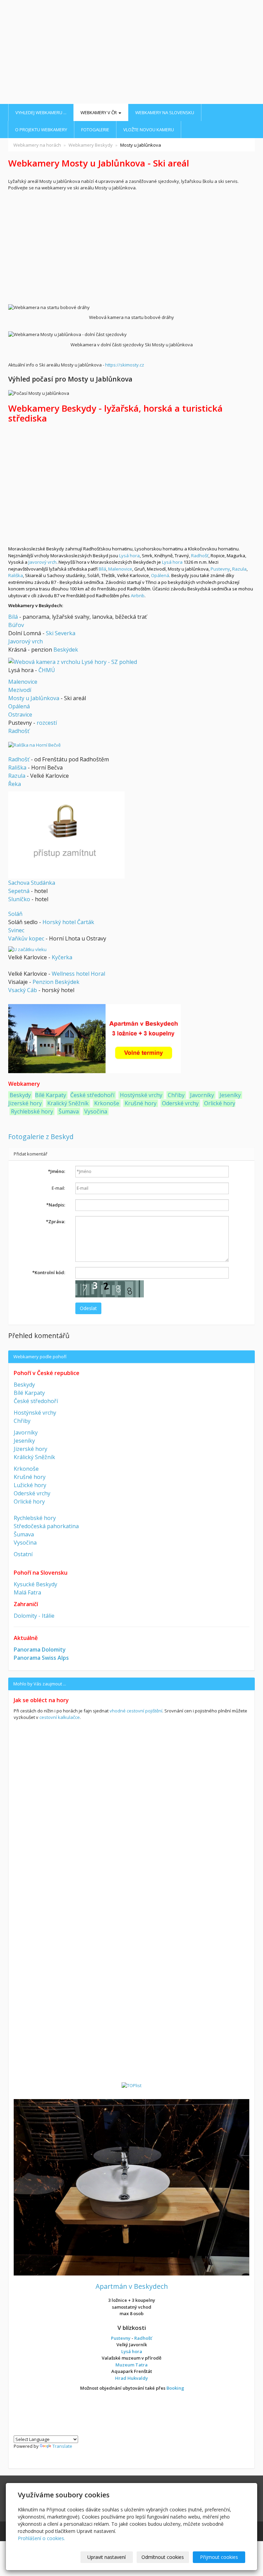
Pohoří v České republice (47, 1373)
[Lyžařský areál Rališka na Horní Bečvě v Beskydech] (34, 745)
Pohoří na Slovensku (41, 1573)
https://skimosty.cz (125, 365)
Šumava (69, 1111)
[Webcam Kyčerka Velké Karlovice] (27, 949)
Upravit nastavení (107, 2557)
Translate (62, 2446)
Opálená (160, 575)
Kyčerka (62, 957)
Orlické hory (220, 1103)
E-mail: (58, 1188)
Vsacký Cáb (23, 990)
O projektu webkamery (41, 130)
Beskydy (20, 1095)
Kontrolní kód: (49, 1272)
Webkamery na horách (37, 145)
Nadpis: (56, 1205)
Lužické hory (30, 1485)
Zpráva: (55, 1222)
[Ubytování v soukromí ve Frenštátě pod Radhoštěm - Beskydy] (95, 1038)
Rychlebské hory (32, 1111)
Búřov (16, 625)
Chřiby (176, 1095)
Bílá (102, 569)
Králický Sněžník (34, 1457)
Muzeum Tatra (131, 2365)
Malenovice (120, 569)
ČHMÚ (47, 670)
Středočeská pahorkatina (46, 1526)
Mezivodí (20, 690)
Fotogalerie (95, 130)
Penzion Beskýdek (56, 982)
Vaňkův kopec (26, 938)
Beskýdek (66, 650)
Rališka (16, 575)
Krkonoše (107, 1103)
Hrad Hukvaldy (131, 2378)
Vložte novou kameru (149, 130)
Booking (175, 2388)
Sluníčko (19, 899)
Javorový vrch (42, 562)
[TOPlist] (131, 2085)
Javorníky (202, 1095)
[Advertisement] (131, 53)
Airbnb (138, 596)
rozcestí (47, 723)
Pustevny (220, 569)
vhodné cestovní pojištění (136, 1711)
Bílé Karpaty (51, 1095)
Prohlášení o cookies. (41, 2538)
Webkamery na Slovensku (165, 112)
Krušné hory (141, 1103)
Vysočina (96, 1111)
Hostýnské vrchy (140, 1095)
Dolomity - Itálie (34, 1616)
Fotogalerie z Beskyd (41, 1137)
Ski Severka (61, 633)
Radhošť (200, 556)
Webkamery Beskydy (91, 145)
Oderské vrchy (180, 1103)
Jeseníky (230, 1095)
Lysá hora (129, 556)
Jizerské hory (25, 1103)
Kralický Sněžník (68, 1103)
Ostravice (20, 715)
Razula (239, 569)
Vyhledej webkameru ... (41, 112)
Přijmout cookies (219, 2557)
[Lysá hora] (73, 661)
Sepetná (19, 891)
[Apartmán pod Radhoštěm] (131, 2187)
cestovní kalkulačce (60, 1717)
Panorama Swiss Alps (41, 1658)
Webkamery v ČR (99, 112)
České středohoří (92, 1095)
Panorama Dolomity (40, 1650)
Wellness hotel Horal (78, 974)
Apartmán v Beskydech (132, 2286)
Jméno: (57, 1171)
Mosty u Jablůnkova (34, 698)
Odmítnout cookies (163, 2557)
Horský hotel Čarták (68, 922)
